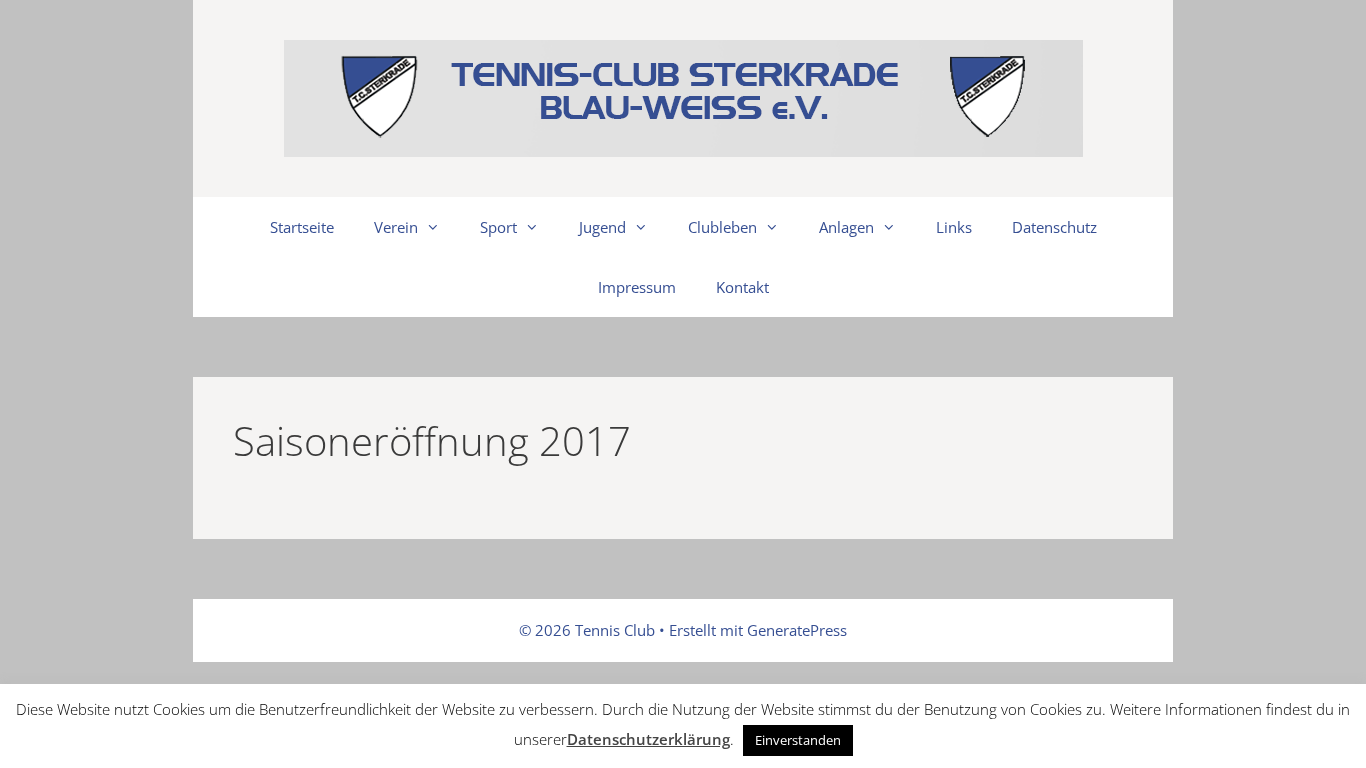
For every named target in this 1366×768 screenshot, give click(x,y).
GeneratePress (797, 630)
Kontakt (742, 287)
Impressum (637, 287)
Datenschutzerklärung (648, 739)
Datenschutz (1054, 227)
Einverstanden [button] (798, 740)
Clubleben (722, 227)
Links (954, 227)
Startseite (302, 227)
